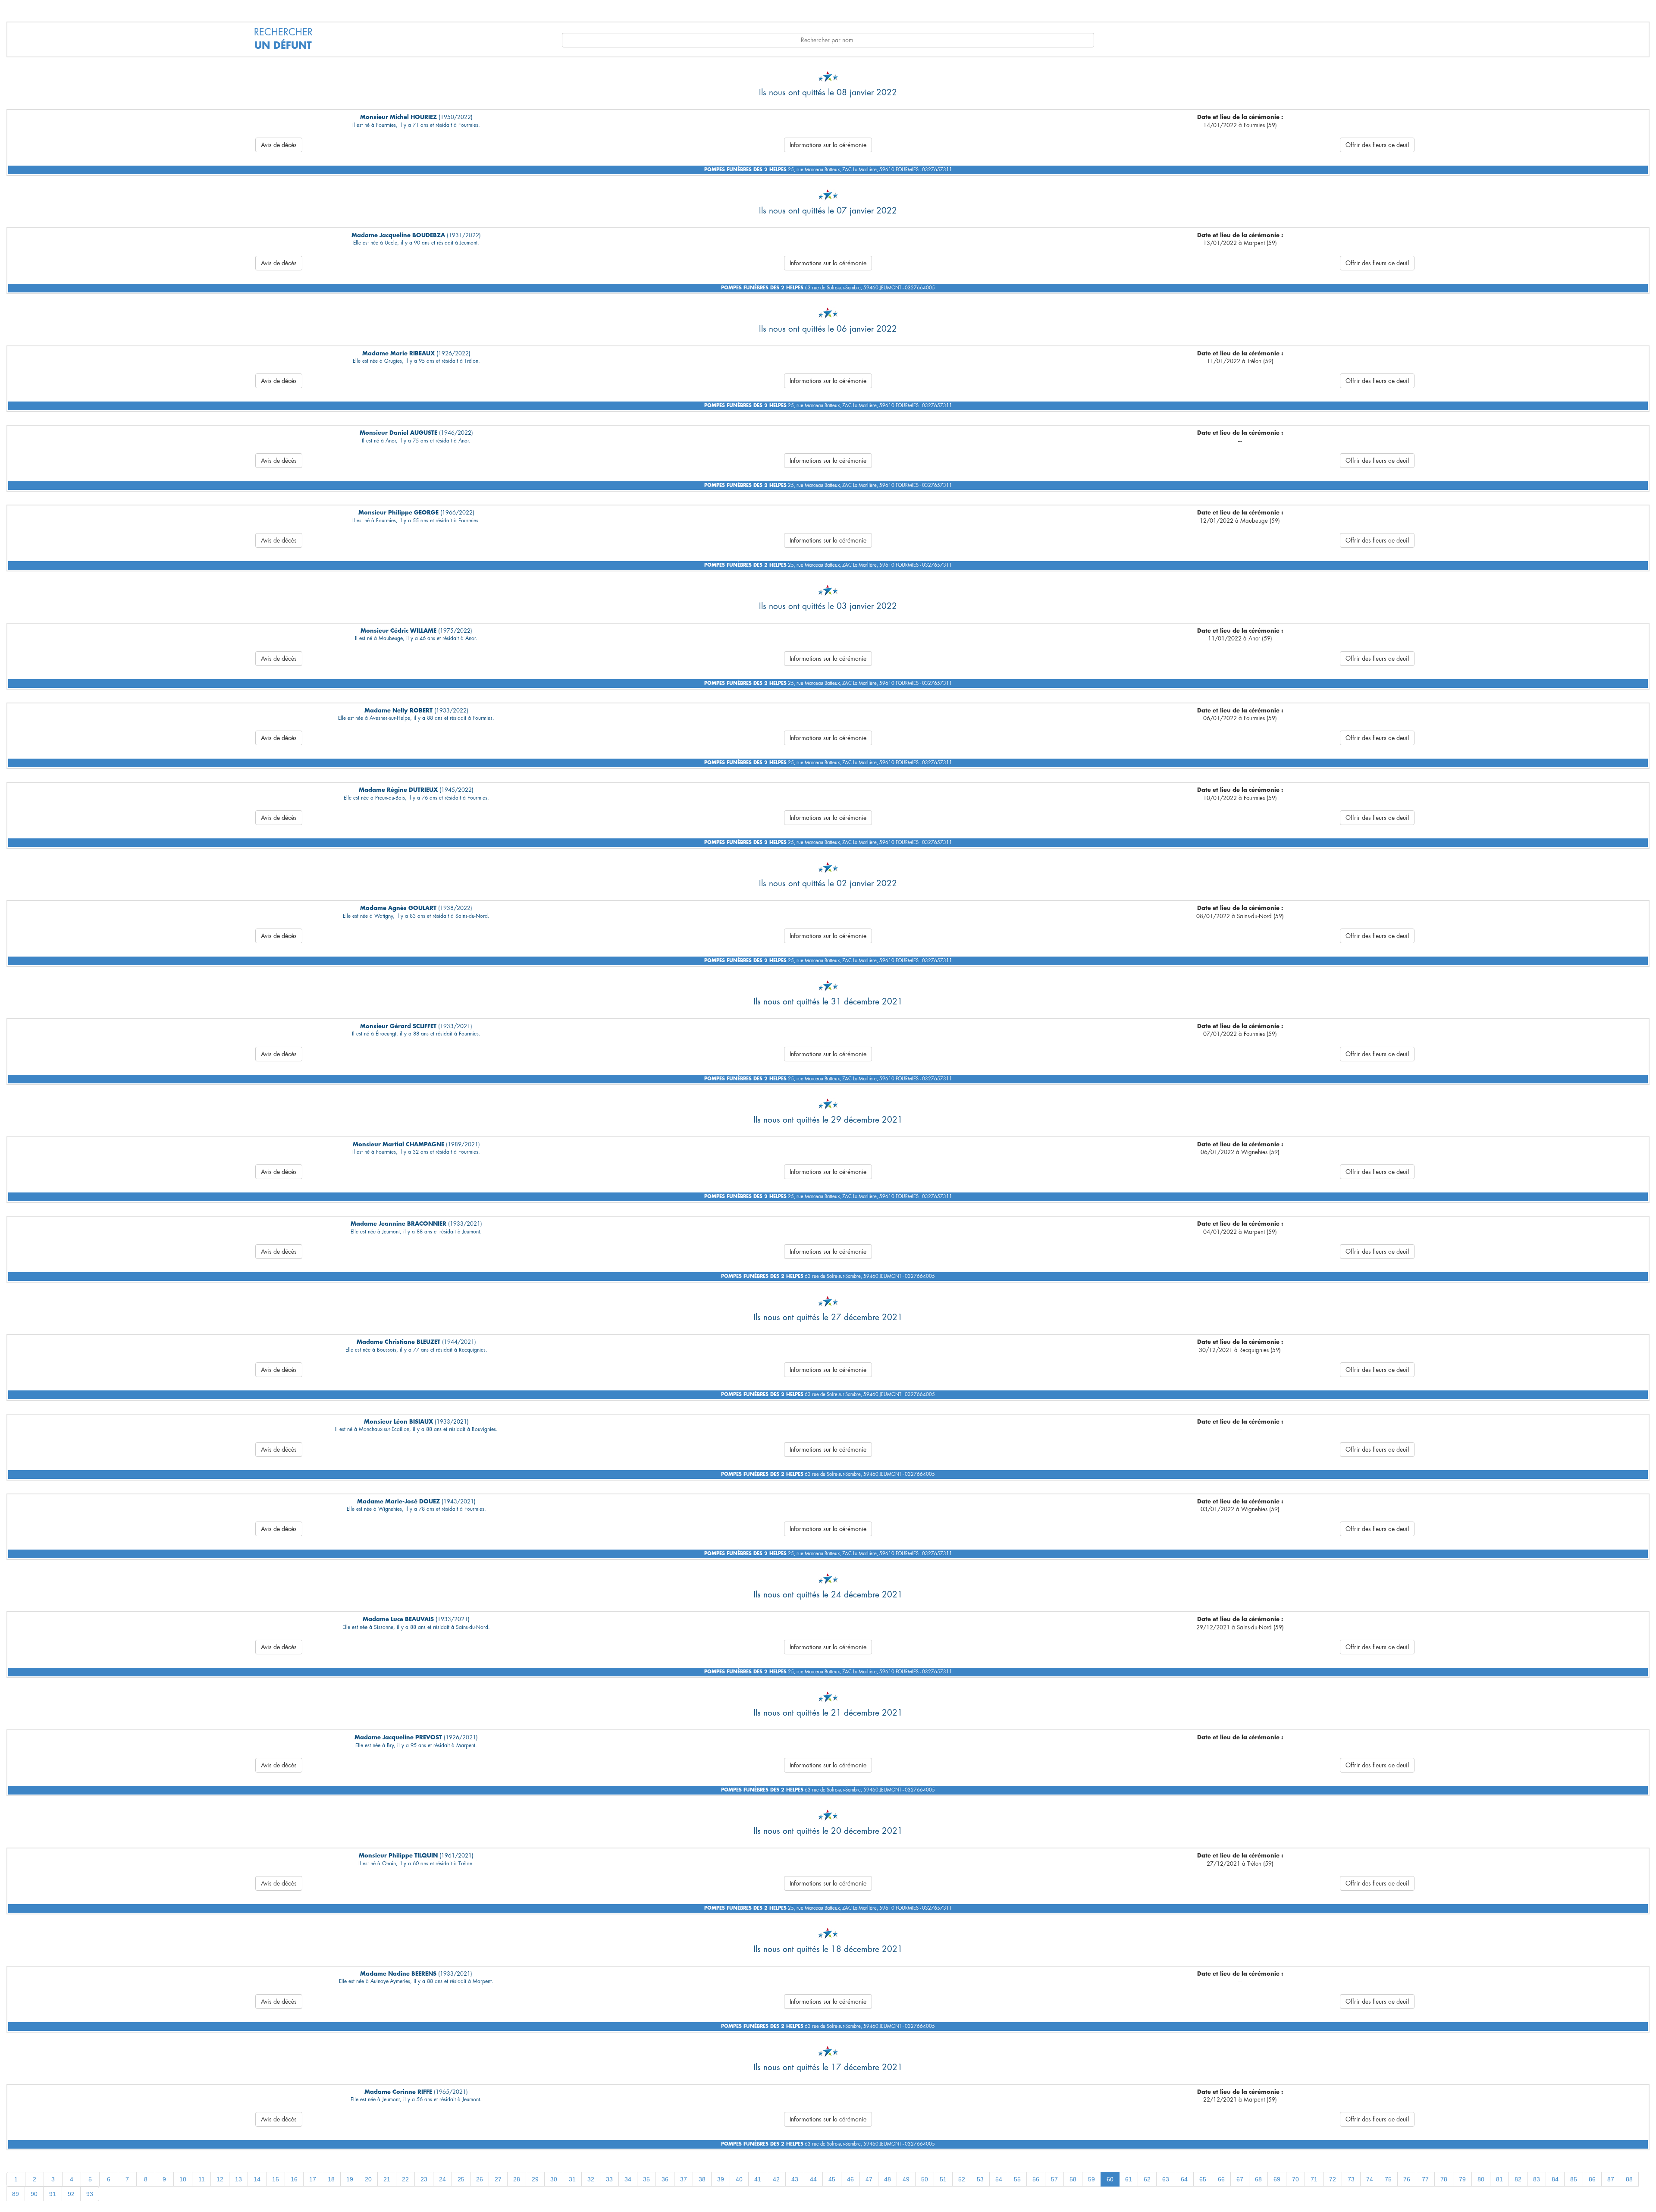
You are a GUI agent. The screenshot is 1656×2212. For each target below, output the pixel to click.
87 (1611, 2179)
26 (480, 2179)
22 (405, 2179)
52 (962, 2179)
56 (1036, 2179)
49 (906, 2179)
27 (498, 2179)
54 (999, 2179)
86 (1592, 2179)
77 (1425, 2179)
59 (1091, 2179)
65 (1203, 2179)
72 (1333, 2179)
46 (850, 2179)
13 (238, 2179)
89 (16, 2194)
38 (702, 2179)
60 (1110, 2179)
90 (34, 2194)
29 (535, 2179)
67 (1240, 2179)
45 (832, 2179)
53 (980, 2179)
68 (1258, 2179)
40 (739, 2179)
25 (461, 2179)
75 (1388, 2179)
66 (1221, 2179)
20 (368, 2179)
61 (1129, 2179)
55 (1017, 2179)
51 (943, 2179)
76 (1407, 2179)
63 (1166, 2179)
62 (1147, 2179)
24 (442, 2179)
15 (276, 2179)
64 (1184, 2179)
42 (776, 2179)
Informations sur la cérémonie (828, 145)
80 (1481, 2179)
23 (424, 2179)
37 (684, 2179)
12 (220, 2179)
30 (554, 2179)
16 (294, 2179)
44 (813, 2179)
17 (313, 2179)
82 (1518, 2179)
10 (183, 2179)
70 (1295, 2179)
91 (53, 2194)
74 (1370, 2179)
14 (257, 2179)
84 (1555, 2179)
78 (1444, 2179)
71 (1314, 2179)
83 (1537, 2179)
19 (350, 2179)
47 (869, 2179)
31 (572, 2179)
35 (646, 2179)
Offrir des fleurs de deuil (1377, 145)
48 (888, 2179)
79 (1462, 2179)
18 (331, 2179)
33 (609, 2179)
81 (1499, 2179)
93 (90, 2194)
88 (1629, 2179)
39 (721, 2179)
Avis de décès (279, 145)
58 (1073, 2179)
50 (925, 2179)
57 (1054, 2179)
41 (758, 2179)
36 (665, 2179)
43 (795, 2179)
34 (628, 2179)
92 (71, 2194)
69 (1277, 2179)
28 (517, 2179)
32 (591, 2179)
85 (1574, 2179)
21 (387, 2179)
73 (1351, 2179)
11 (202, 2179)
